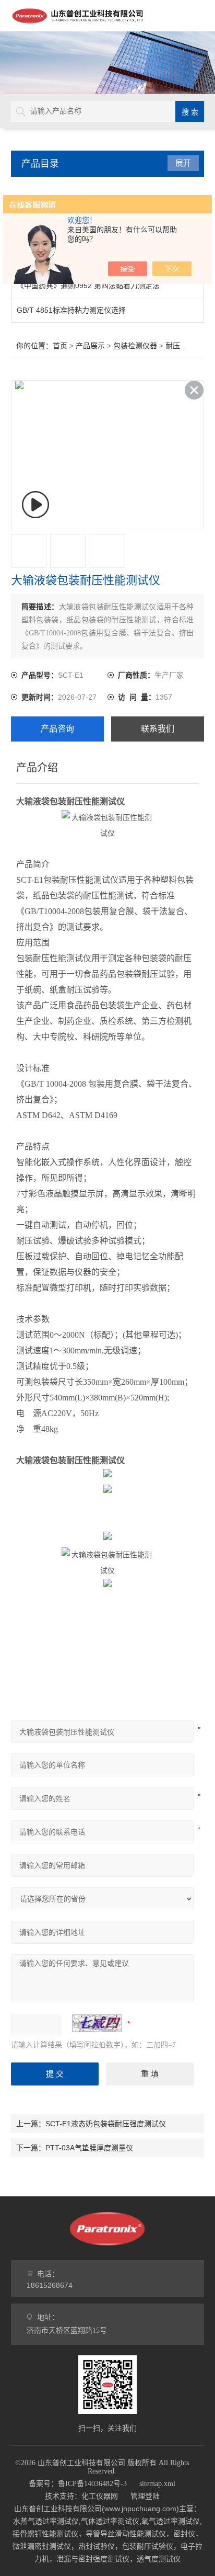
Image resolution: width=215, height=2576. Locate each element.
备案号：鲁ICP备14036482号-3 (78, 2484)
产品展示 (90, 346)
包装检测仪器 (135, 346)
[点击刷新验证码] (97, 2023)
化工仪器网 (100, 2496)
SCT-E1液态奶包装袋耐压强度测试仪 (106, 2124)
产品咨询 (57, 729)
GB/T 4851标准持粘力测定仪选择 (71, 310)
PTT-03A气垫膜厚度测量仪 (89, 2148)
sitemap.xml (157, 2484)
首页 (60, 346)
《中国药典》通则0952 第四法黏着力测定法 (88, 286)
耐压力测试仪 (187, 346)
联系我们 (158, 729)
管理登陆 (145, 2496)
